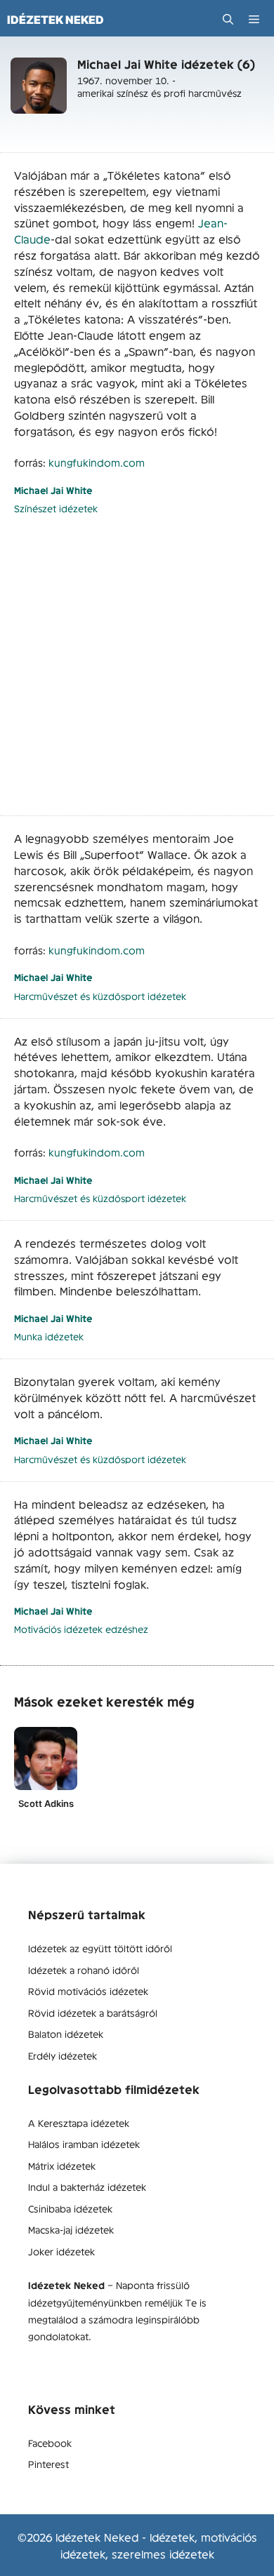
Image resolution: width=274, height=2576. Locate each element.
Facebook (50, 2443)
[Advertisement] (137, 673)
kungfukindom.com (97, 462)
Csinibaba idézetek (70, 2208)
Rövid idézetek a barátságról (93, 2013)
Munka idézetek (49, 1336)
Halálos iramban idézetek (84, 2144)
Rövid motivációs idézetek (88, 1991)
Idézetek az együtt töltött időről (100, 1948)
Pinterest (48, 2464)
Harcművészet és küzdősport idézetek (100, 996)
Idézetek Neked (56, 20)
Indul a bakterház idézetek (87, 2187)
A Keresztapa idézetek (79, 2123)
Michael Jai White (53, 490)
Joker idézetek (61, 2251)
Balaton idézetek (66, 2034)
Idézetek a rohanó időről (84, 1970)
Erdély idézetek (63, 2055)
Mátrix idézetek (62, 2165)
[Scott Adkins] (46, 1759)
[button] (228, 19)
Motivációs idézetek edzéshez (81, 1629)
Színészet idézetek (56, 508)
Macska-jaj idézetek (71, 2229)
